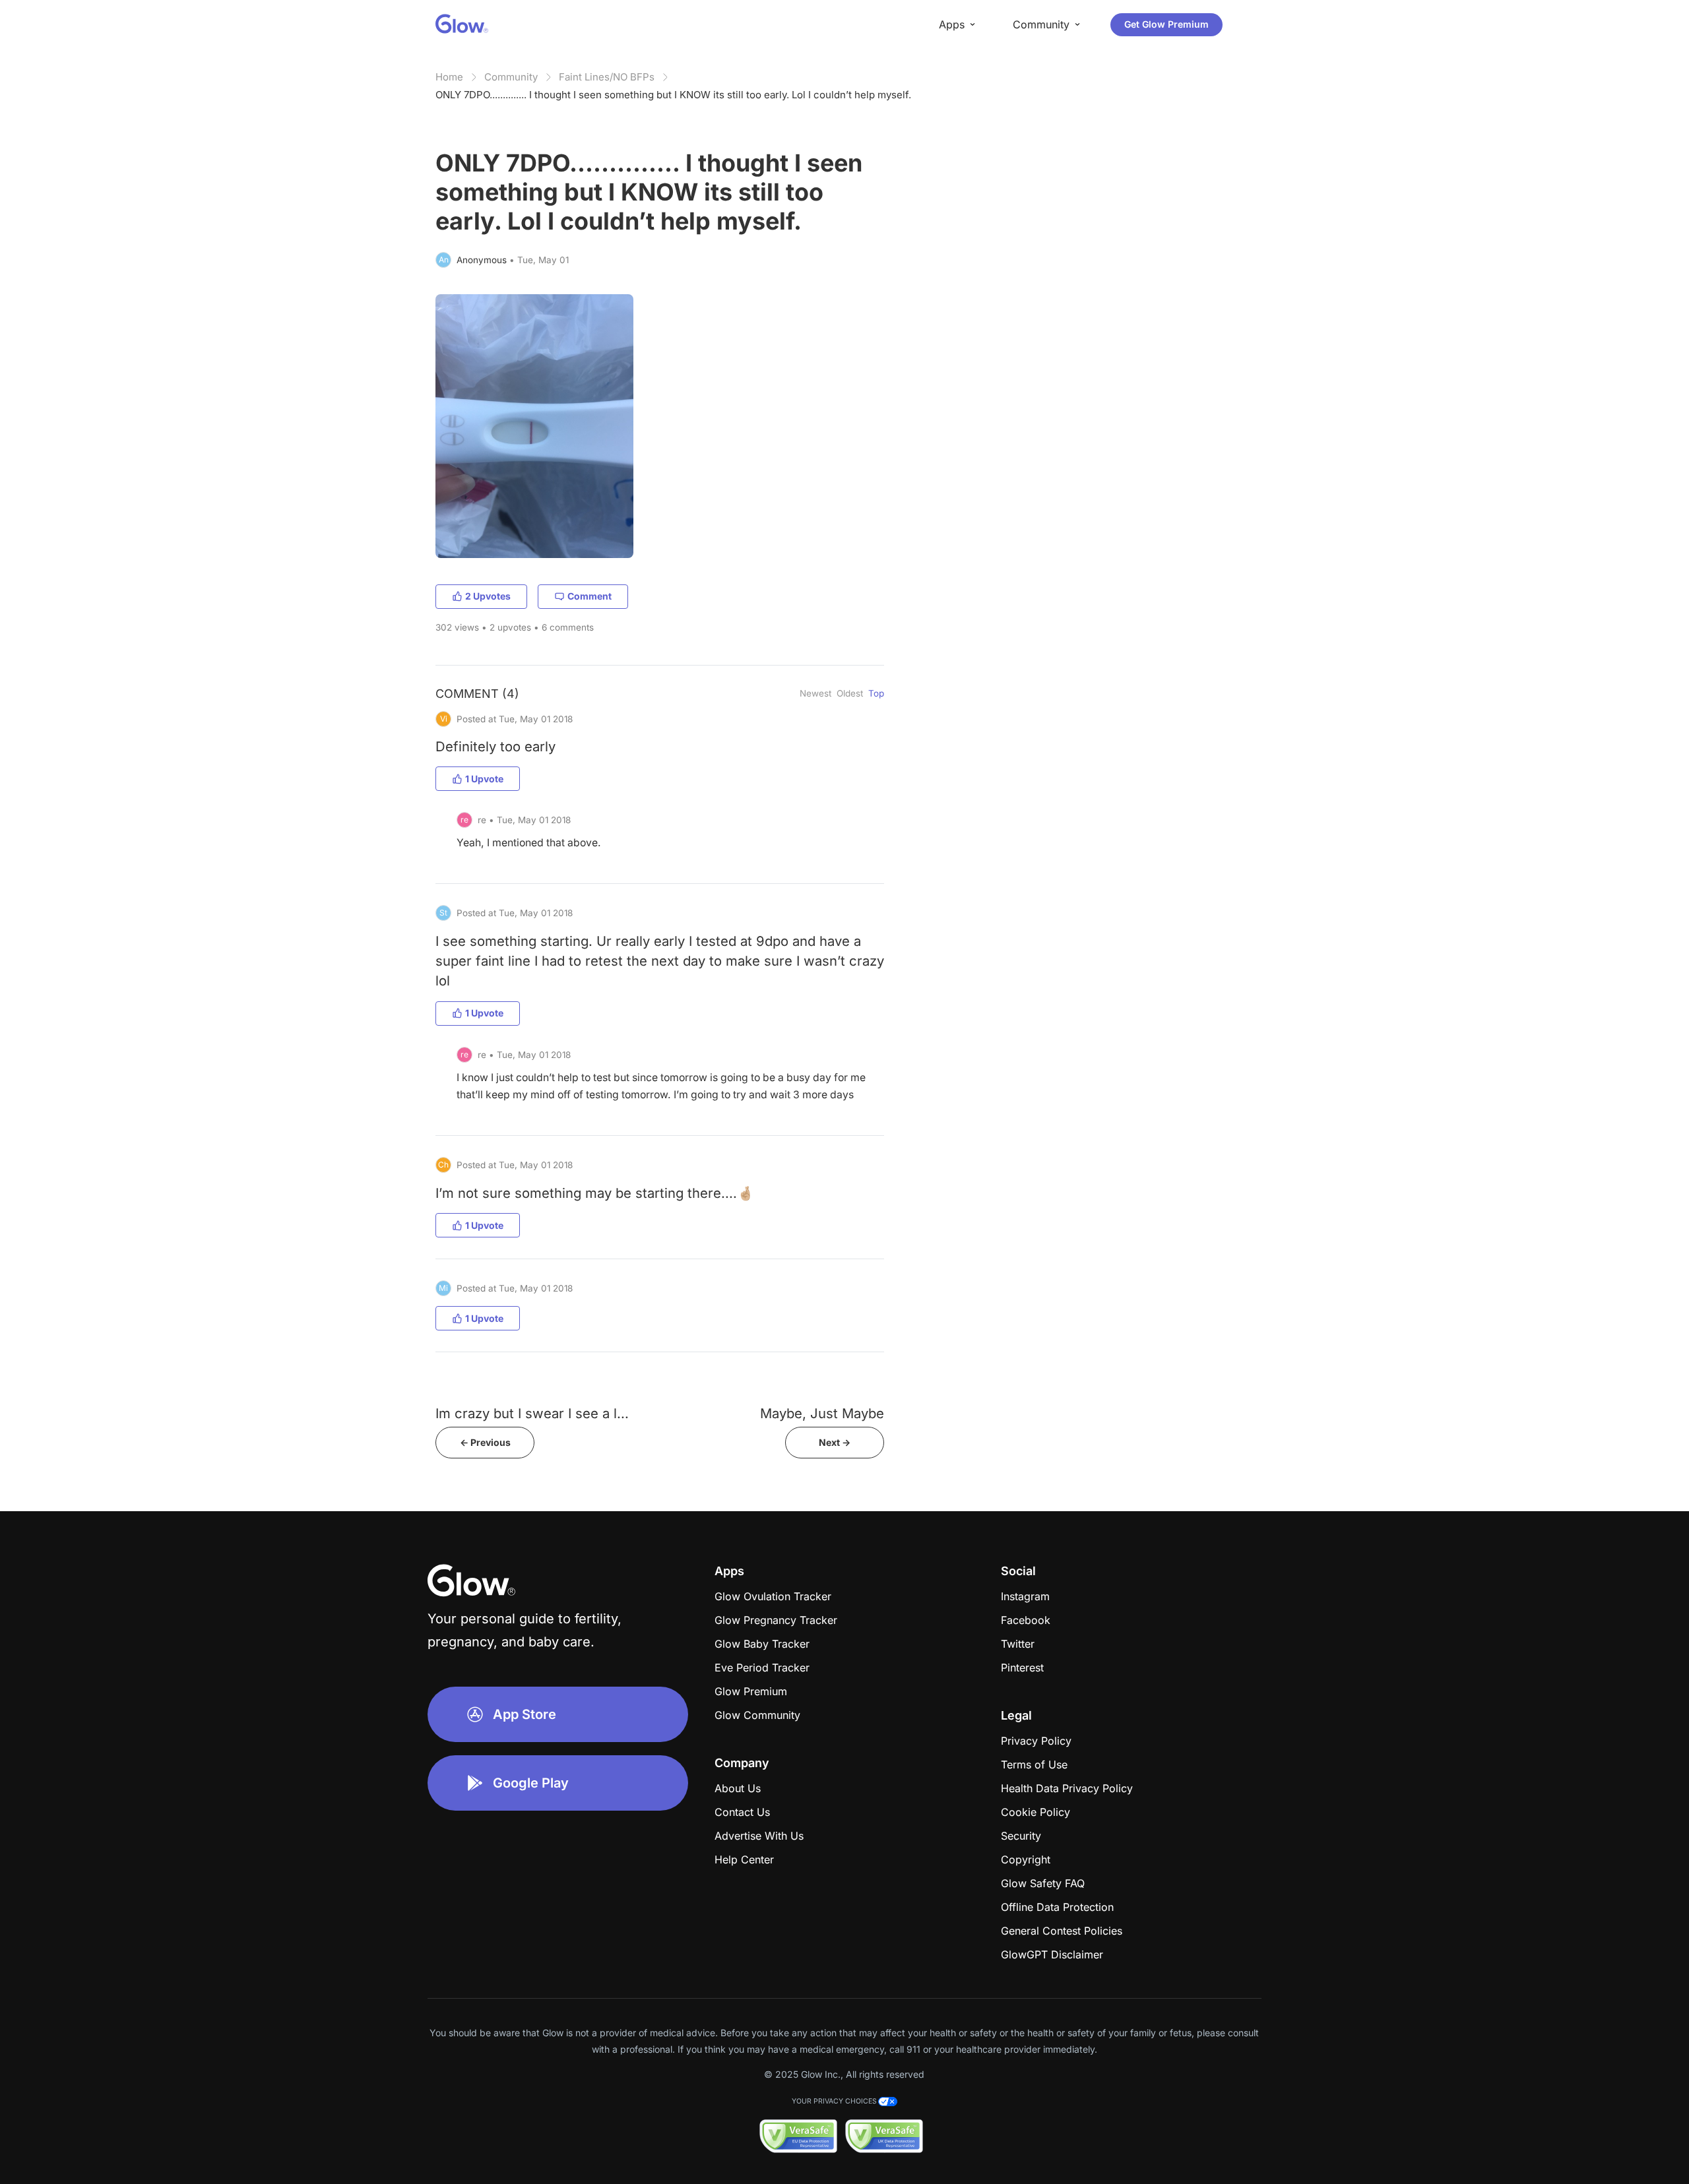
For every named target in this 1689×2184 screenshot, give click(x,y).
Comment (590, 596)
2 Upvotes (488, 596)
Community (511, 77)
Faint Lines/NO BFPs (607, 77)
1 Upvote (484, 779)
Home (449, 77)
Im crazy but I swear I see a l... (532, 1413)
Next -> (835, 1442)
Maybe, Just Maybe (822, 1413)
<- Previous (485, 1442)
